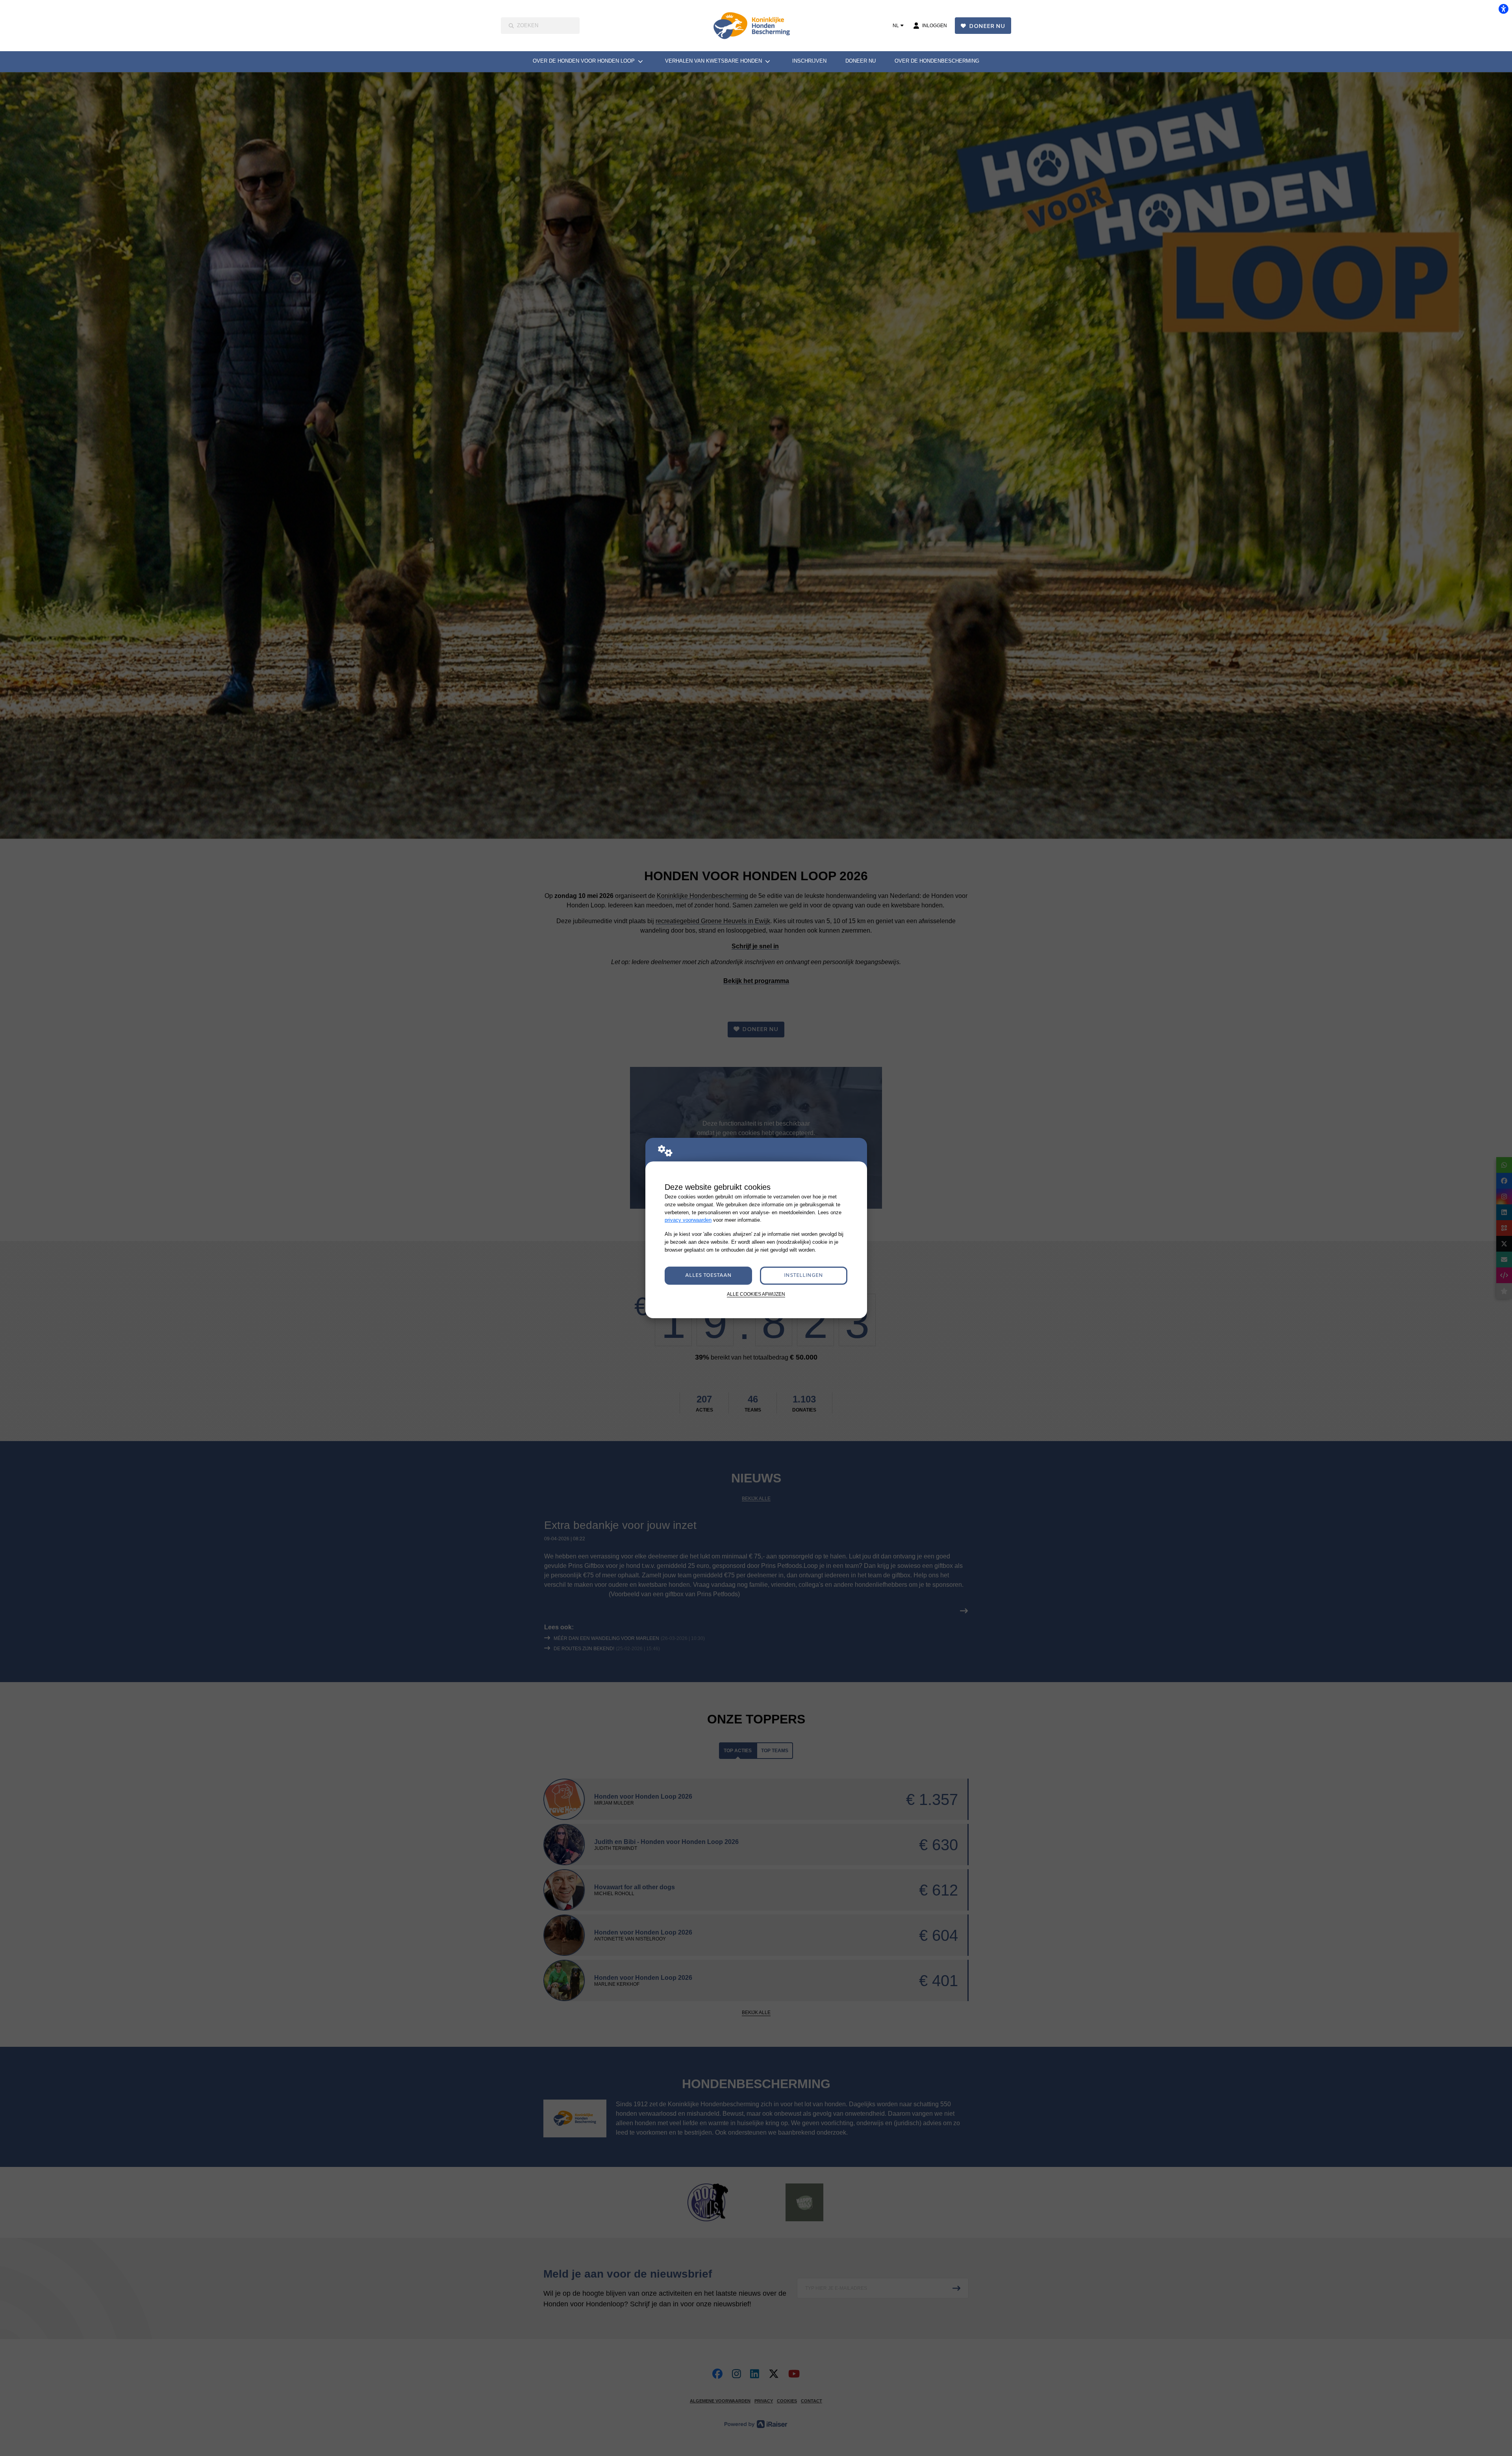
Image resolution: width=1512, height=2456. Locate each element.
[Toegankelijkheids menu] (1503, 9)
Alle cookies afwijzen (756, 1294)
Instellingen (803, 1275)
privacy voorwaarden (688, 1220)
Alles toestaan (708, 1275)
